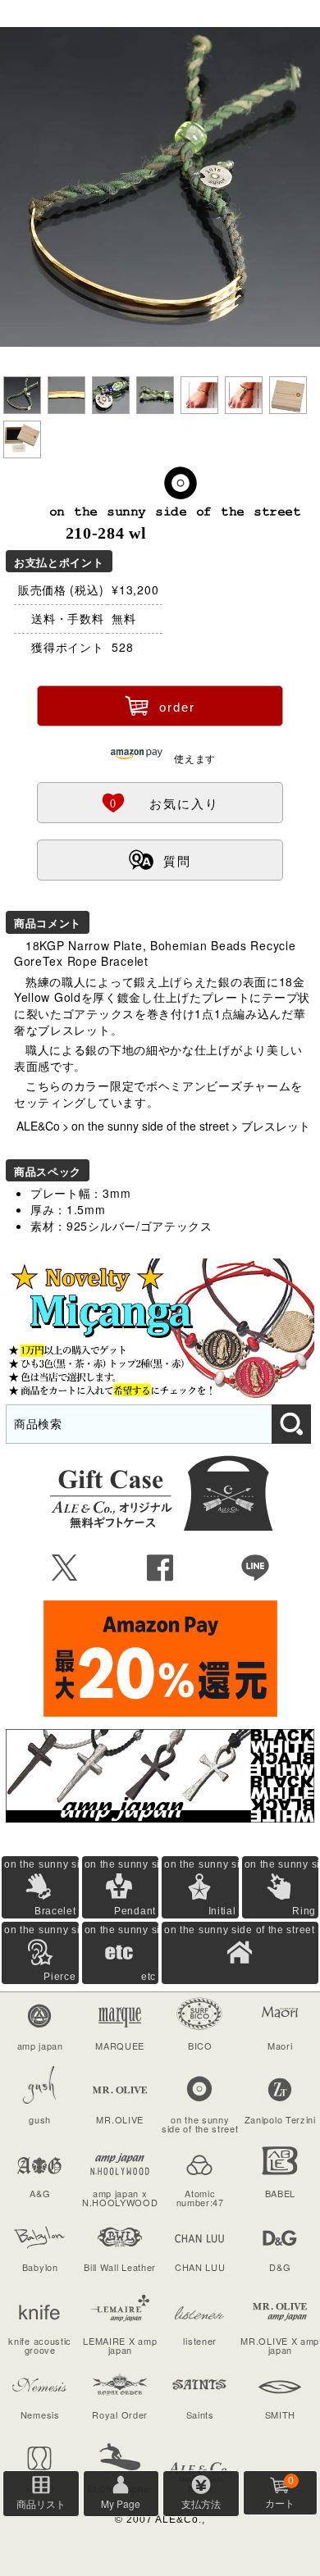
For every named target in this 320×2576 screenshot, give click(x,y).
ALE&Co (38, 1126)
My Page (121, 2503)
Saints (200, 2414)
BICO (200, 2046)
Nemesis (40, 2414)
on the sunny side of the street (150, 1126)
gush (40, 2119)
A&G (40, 2193)
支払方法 (201, 2503)
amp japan (40, 2046)
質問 (160, 859)
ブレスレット (276, 1126)
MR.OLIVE (120, 2119)
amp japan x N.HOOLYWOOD (120, 2198)
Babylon (40, 2267)
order (160, 705)
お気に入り (160, 802)
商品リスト (41, 2503)
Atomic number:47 (200, 2198)
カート (280, 2492)
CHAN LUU (200, 2267)
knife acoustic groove (40, 2345)
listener (200, 2341)
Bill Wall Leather (120, 2267)
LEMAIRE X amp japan (120, 2345)
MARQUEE (120, 2046)
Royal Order (120, 2414)
